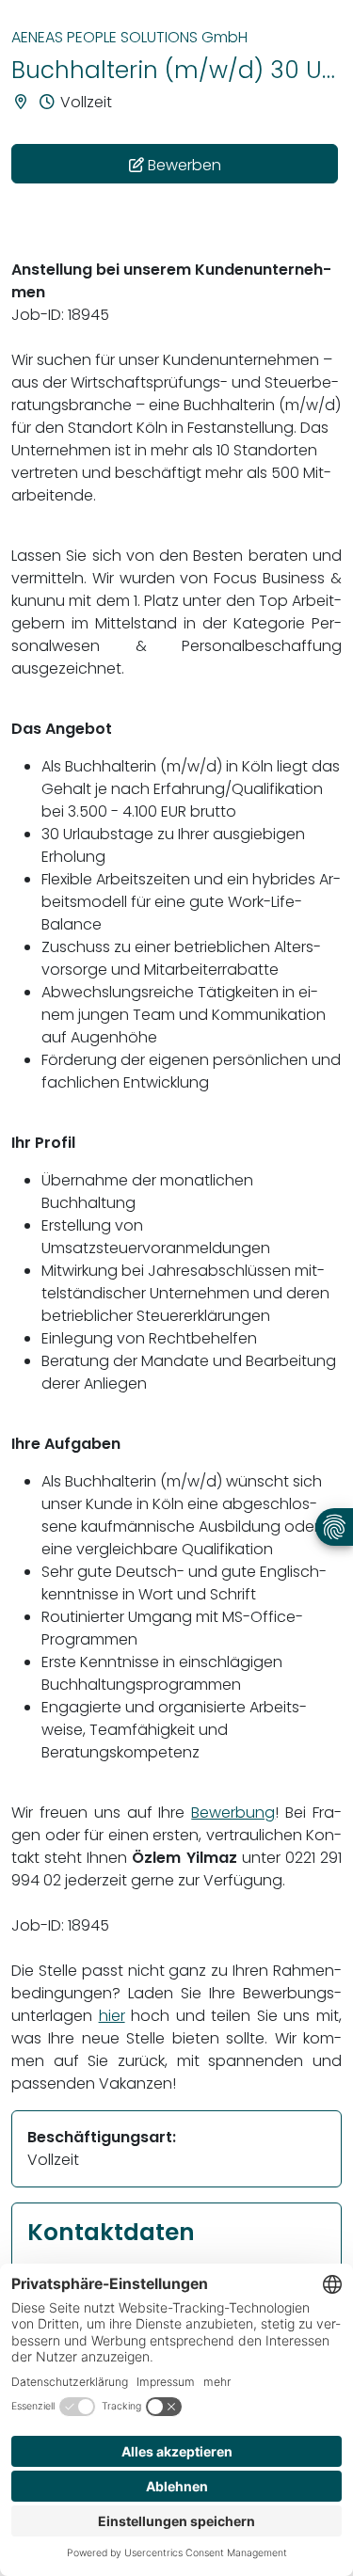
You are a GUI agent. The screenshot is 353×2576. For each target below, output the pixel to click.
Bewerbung (233, 1813)
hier (112, 2016)
